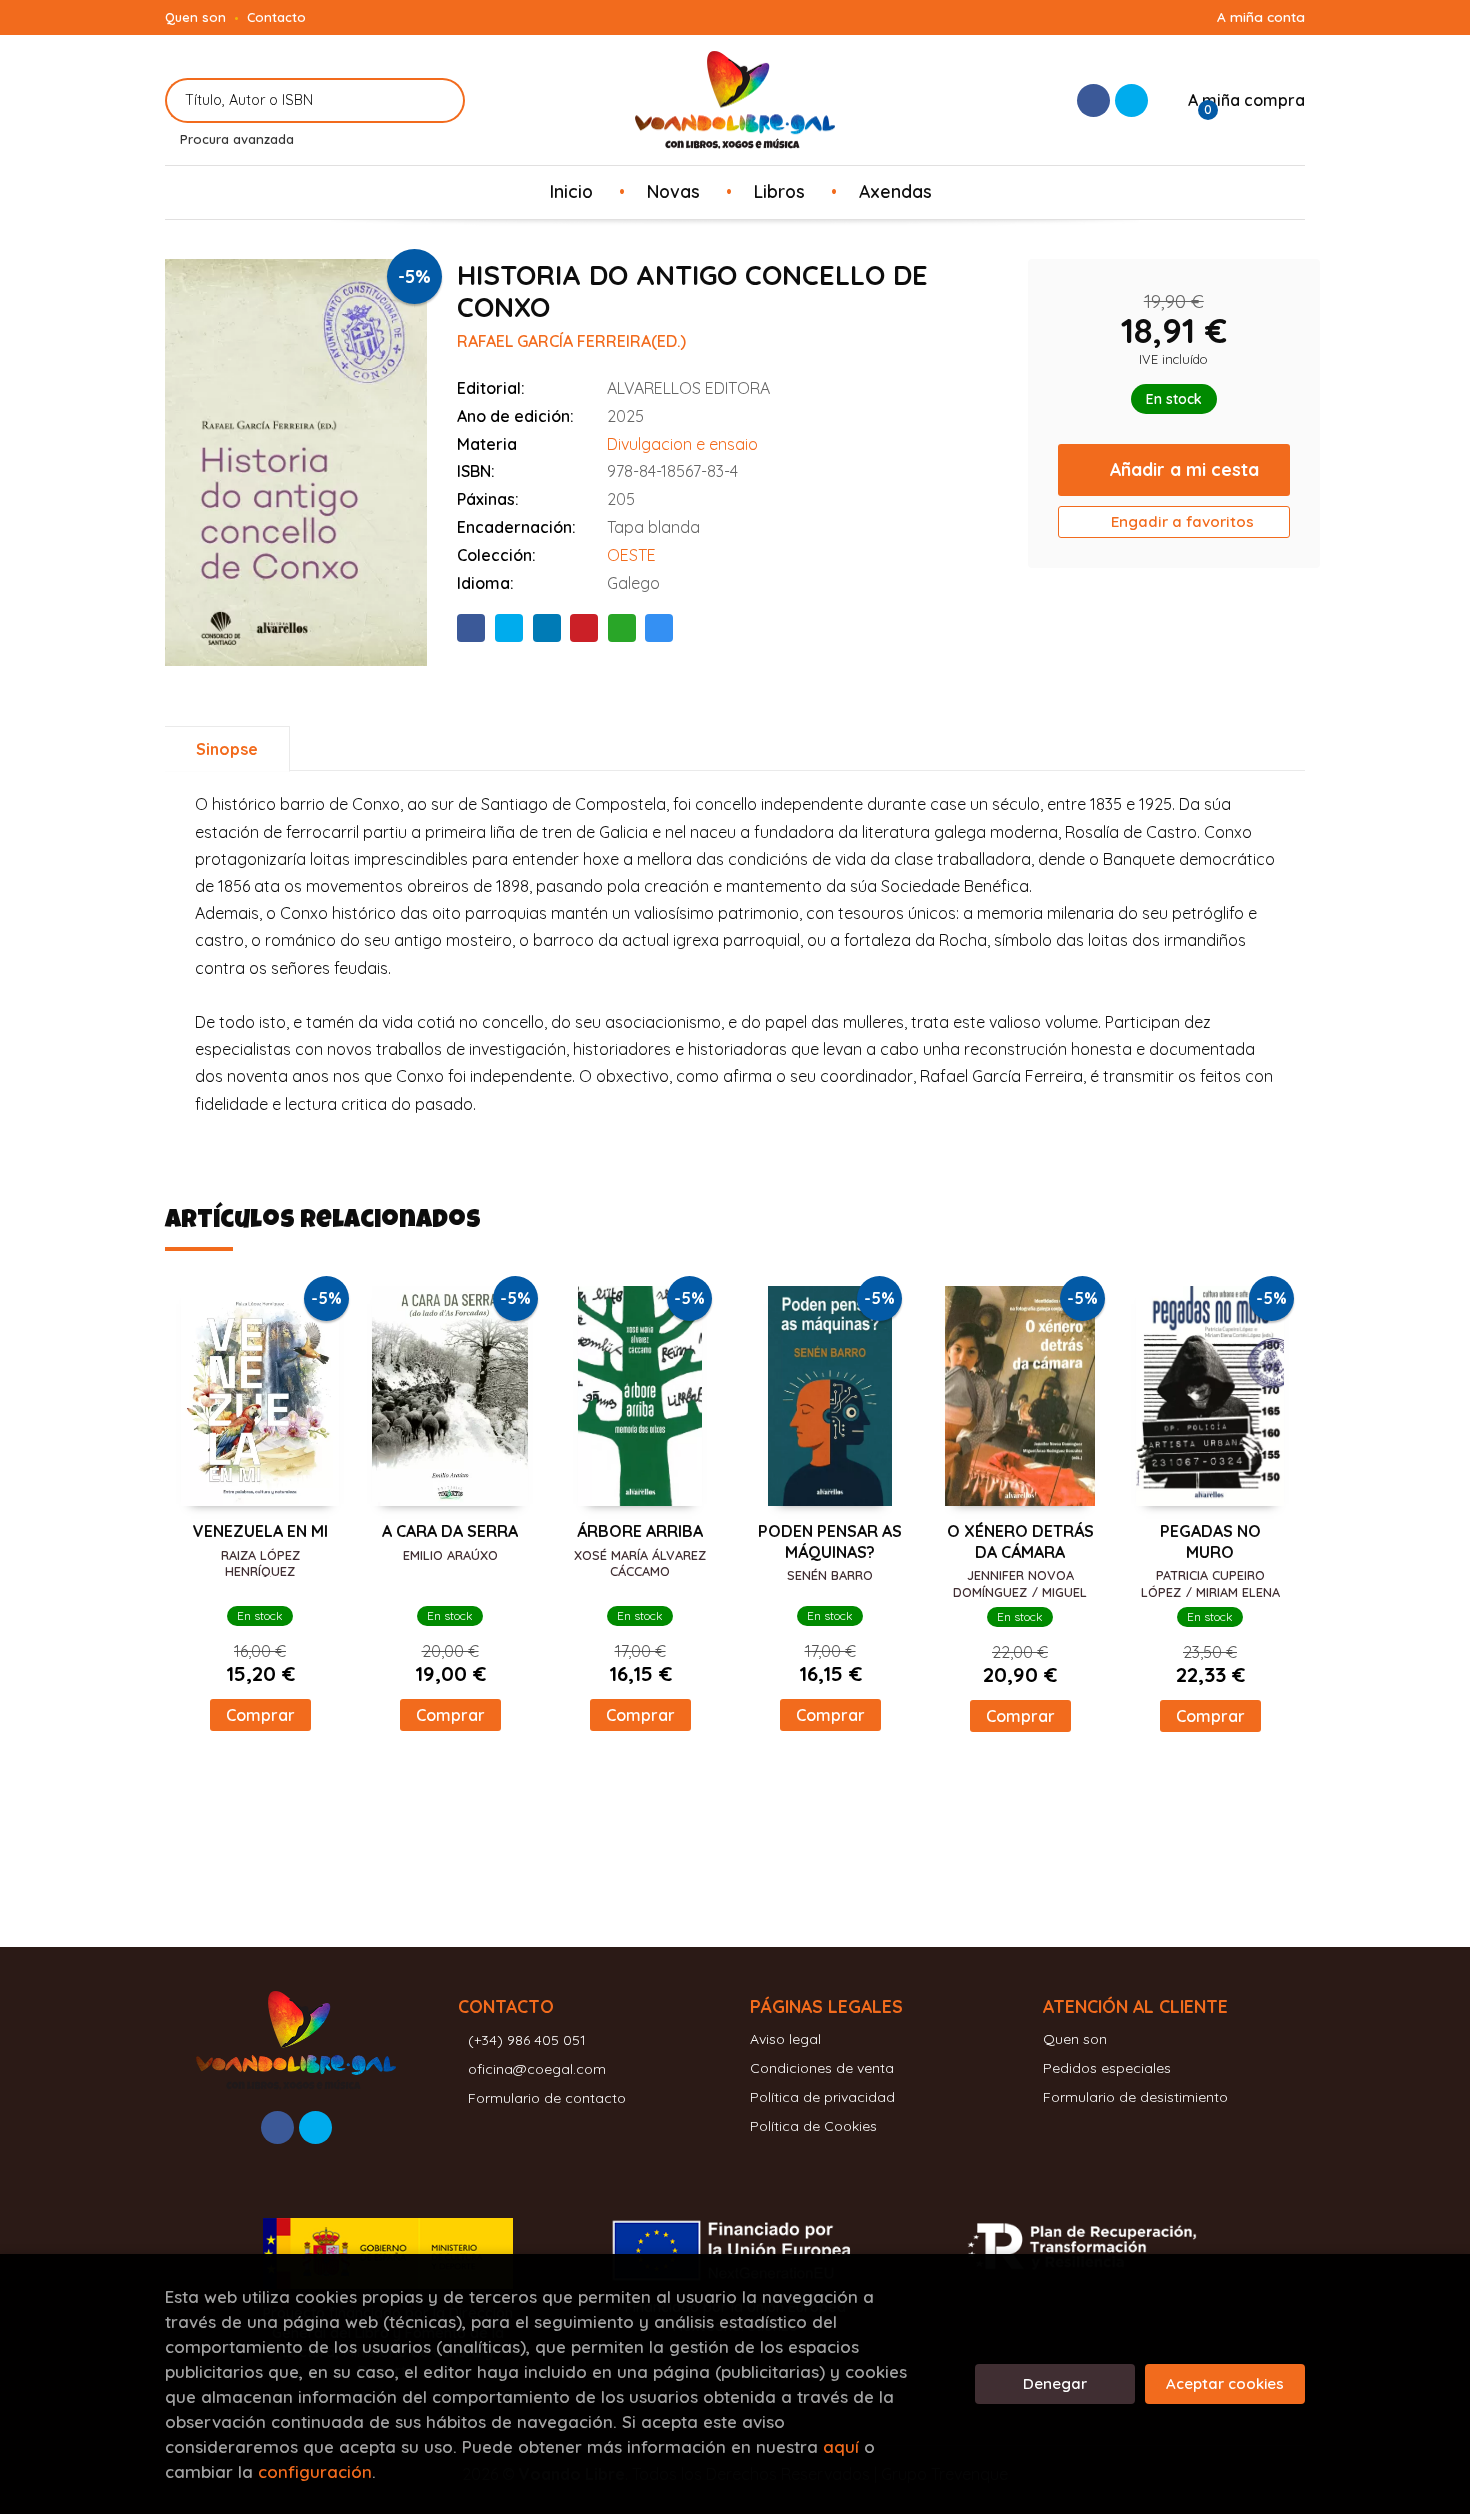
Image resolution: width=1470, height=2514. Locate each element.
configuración (315, 2471)
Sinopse (227, 749)
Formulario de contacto (547, 2098)
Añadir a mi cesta (1184, 469)
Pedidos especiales (1107, 2068)
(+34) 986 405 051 (527, 2040)
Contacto (276, 17)
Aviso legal (785, 2039)
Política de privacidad (822, 2097)
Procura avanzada (237, 139)
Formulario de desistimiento (1135, 2097)
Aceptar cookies (1225, 2383)
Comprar (260, 1715)
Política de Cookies (813, 2126)
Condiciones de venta (822, 2068)
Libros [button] (779, 191)
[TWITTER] (1131, 100)
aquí (841, 2446)
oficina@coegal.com (537, 2069)
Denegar (1055, 2383)
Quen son (195, 17)
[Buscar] (437, 100)
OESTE (631, 555)
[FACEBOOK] (1093, 100)
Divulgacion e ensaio (682, 444)
